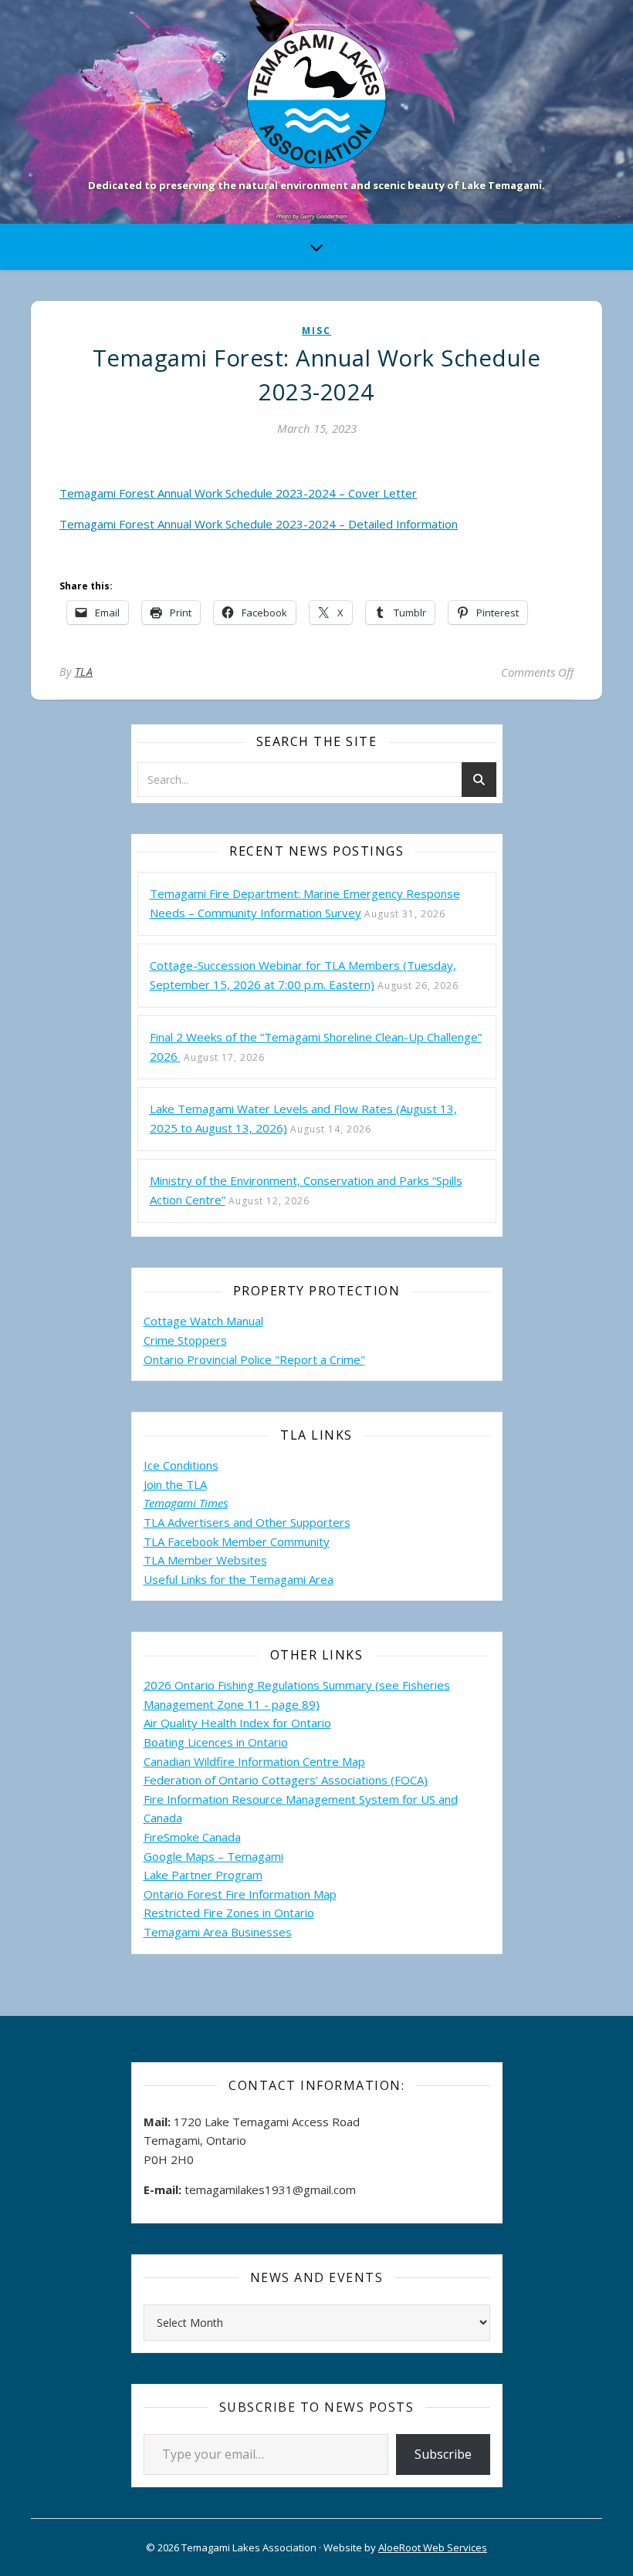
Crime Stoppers (185, 1340)
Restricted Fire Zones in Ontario (229, 1913)
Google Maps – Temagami (213, 1856)
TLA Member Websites (205, 1560)
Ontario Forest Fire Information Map (240, 1894)
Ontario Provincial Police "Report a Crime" (254, 1359)
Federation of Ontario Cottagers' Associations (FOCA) (286, 1780)
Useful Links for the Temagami (226, 1579)
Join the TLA (175, 1484)
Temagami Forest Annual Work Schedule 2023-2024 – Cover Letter (238, 493)
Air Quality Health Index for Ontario (237, 1723)
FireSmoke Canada (192, 1837)
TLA (84, 672)
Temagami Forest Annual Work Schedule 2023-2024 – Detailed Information (259, 524)
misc (316, 331)
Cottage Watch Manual (203, 1321)
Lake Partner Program (203, 1875)
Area (321, 1579)
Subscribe (443, 2454)
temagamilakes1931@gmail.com (270, 2189)
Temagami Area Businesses (218, 1932)
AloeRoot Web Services (433, 2547)
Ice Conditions (181, 1465)
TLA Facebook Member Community (237, 1541)
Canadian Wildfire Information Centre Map (254, 1761)
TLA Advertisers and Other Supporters (247, 1522)
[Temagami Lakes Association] (316, 99)
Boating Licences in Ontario (216, 1742)
